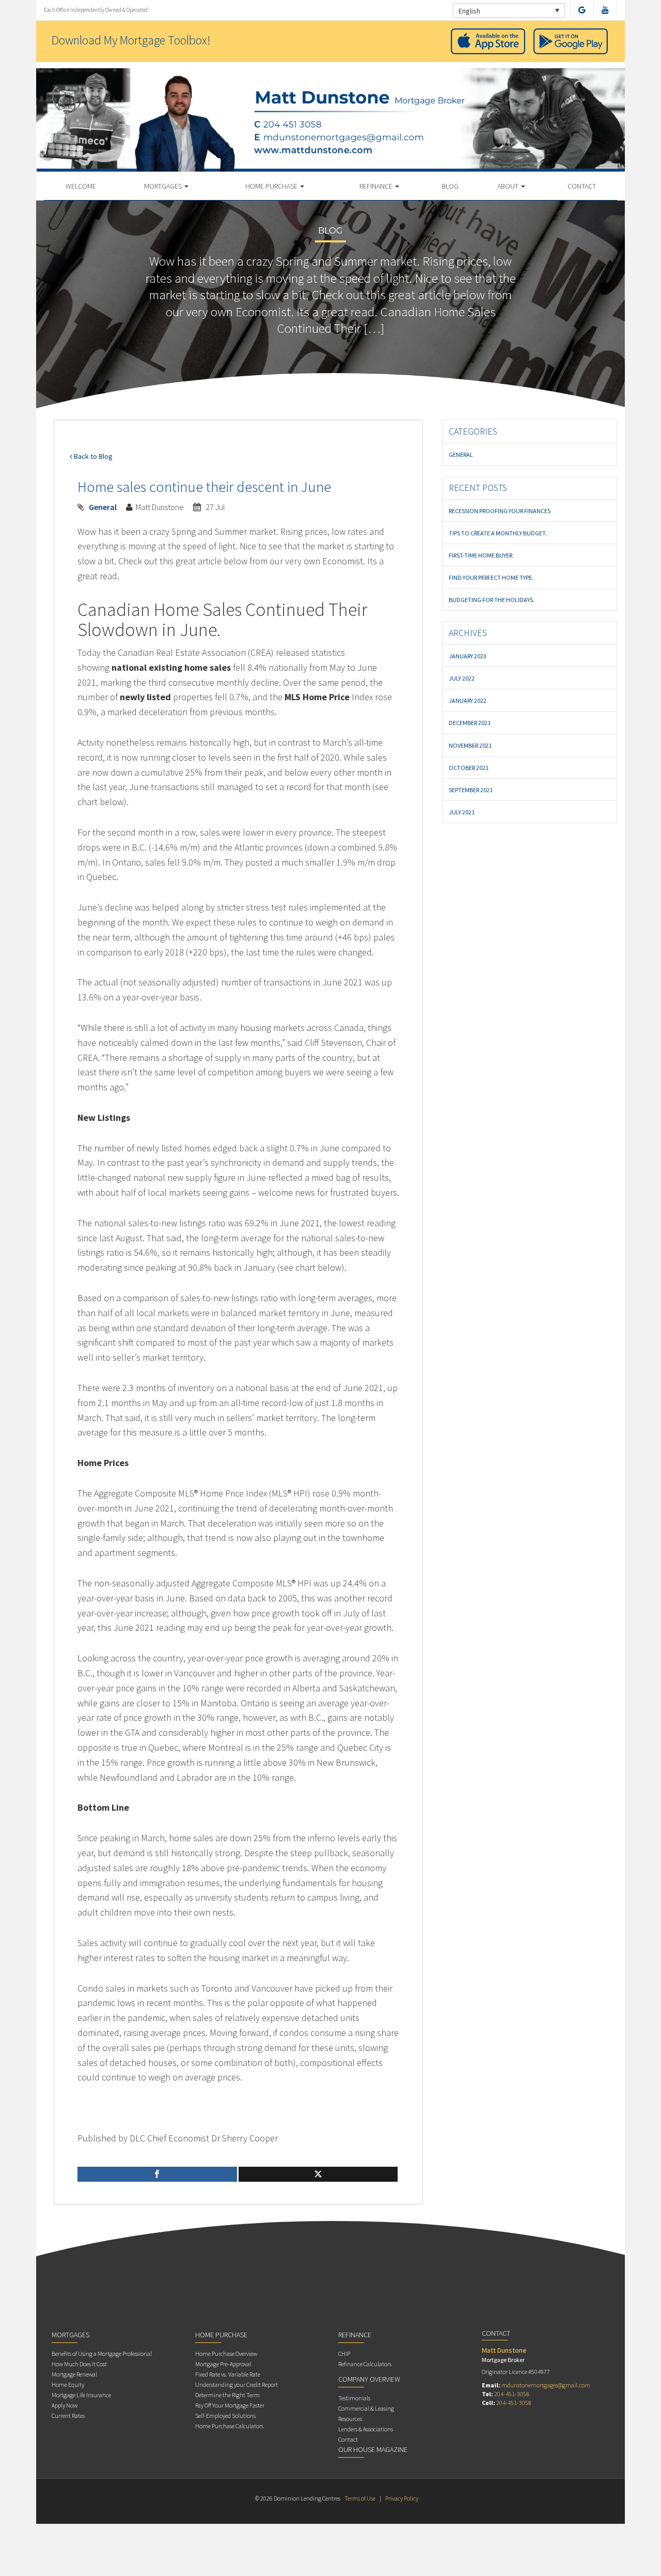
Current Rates (68, 2416)
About (509, 186)
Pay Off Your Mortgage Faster (230, 2405)
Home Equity (68, 2385)
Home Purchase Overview (226, 2354)
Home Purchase (272, 186)
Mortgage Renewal (74, 2374)
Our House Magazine (373, 2449)
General (103, 507)
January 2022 (468, 700)
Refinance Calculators (365, 2364)
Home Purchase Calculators (229, 2426)
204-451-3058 (512, 2394)
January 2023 (468, 656)
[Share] (157, 2174)
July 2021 (462, 812)
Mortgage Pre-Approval (223, 2364)
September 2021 (471, 790)
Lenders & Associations (366, 2429)
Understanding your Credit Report (237, 2385)
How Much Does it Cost (79, 2364)
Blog (450, 186)
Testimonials (354, 2398)
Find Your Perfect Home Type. (491, 577)
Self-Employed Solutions (225, 2416)
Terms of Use (360, 2498)
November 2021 (470, 745)
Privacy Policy (402, 2498)
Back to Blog (92, 456)
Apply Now (65, 2405)
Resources (350, 2419)
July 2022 (462, 678)
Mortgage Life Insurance (81, 2395)
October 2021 (469, 768)
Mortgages (164, 186)
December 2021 (470, 723)
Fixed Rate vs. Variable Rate (228, 2374)
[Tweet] (318, 2174)
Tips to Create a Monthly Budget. (498, 533)
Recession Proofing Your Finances (500, 511)
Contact (582, 186)
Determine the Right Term (227, 2395)
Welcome (81, 186)
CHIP (344, 2354)
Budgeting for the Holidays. (492, 600)
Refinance (377, 186)
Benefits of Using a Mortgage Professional (102, 2354)
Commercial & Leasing (366, 2408)
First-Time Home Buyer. (481, 555)
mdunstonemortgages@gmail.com (546, 2385)
